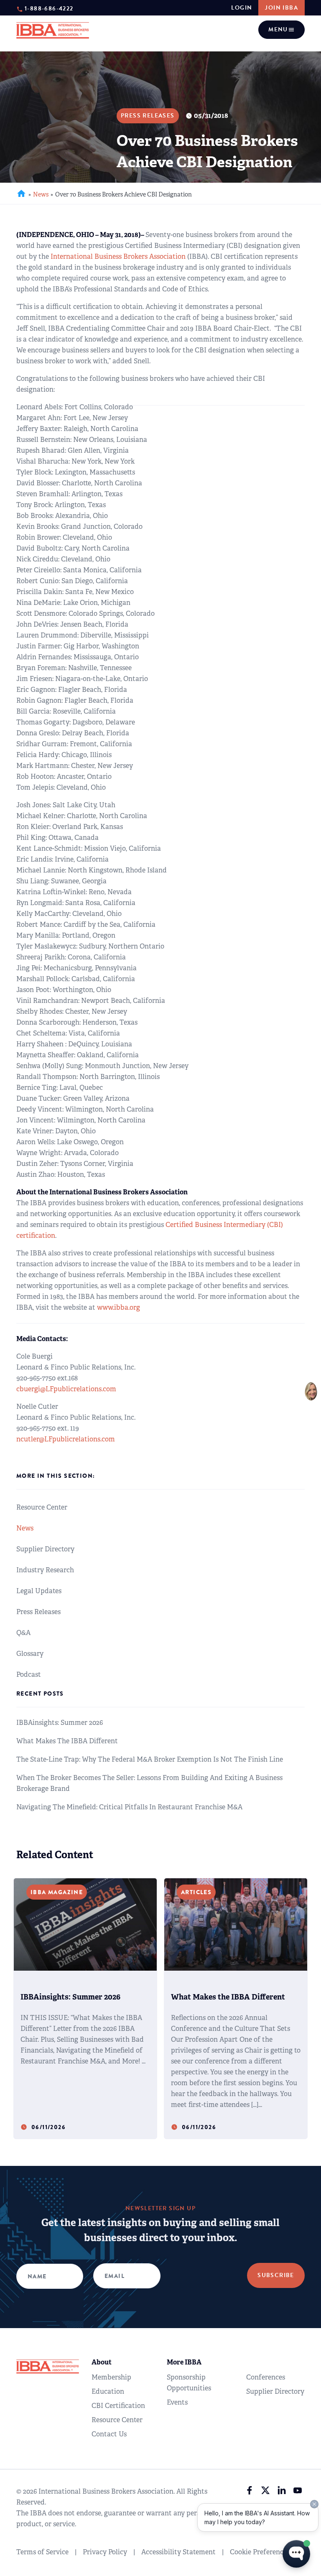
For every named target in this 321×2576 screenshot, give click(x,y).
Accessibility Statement (178, 2552)
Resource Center (42, 1507)
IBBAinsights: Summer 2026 (60, 1723)
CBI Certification (118, 2406)
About (102, 2362)
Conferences (266, 2377)
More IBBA (184, 2362)
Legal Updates (39, 1591)
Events (177, 2402)
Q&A (23, 1633)
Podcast (29, 1674)
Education (108, 2391)
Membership (111, 2377)
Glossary (30, 1654)
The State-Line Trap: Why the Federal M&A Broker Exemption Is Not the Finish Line (150, 1759)
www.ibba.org (118, 1307)
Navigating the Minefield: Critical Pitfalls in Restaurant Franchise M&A (129, 1807)
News (41, 194)
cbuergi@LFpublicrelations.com (66, 1389)
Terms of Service (42, 2552)
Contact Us (109, 2434)
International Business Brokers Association (118, 256)
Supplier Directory (45, 1549)
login (242, 8)
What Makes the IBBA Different (67, 1741)
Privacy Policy (105, 2552)
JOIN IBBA (282, 8)
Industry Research (45, 1570)
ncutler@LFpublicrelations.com (66, 1439)
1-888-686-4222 (49, 8)
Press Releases (38, 1612)
